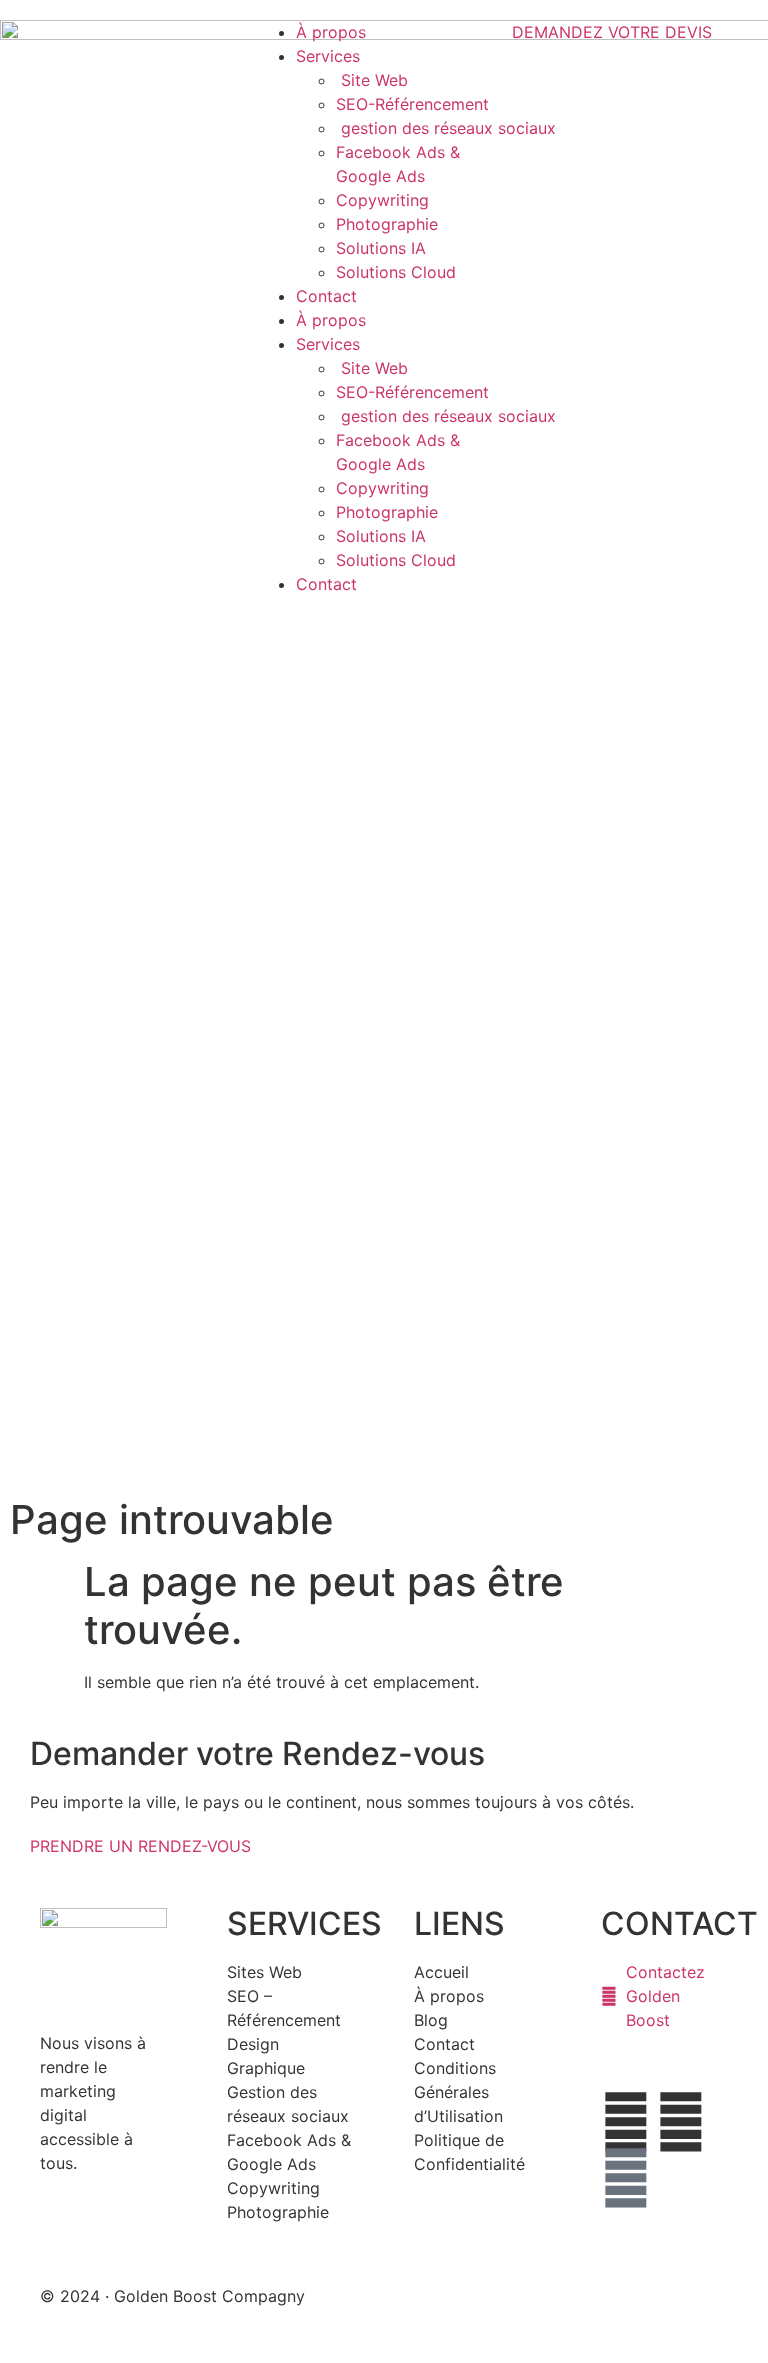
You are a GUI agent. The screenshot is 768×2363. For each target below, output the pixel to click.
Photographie (387, 224)
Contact (326, 296)
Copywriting (382, 200)
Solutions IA (381, 248)
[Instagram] (626, 2178)
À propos (331, 32)
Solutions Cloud (396, 272)
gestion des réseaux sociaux (448, 128)
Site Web (372, 80)
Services (328, 56)
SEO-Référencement (412, 104)
